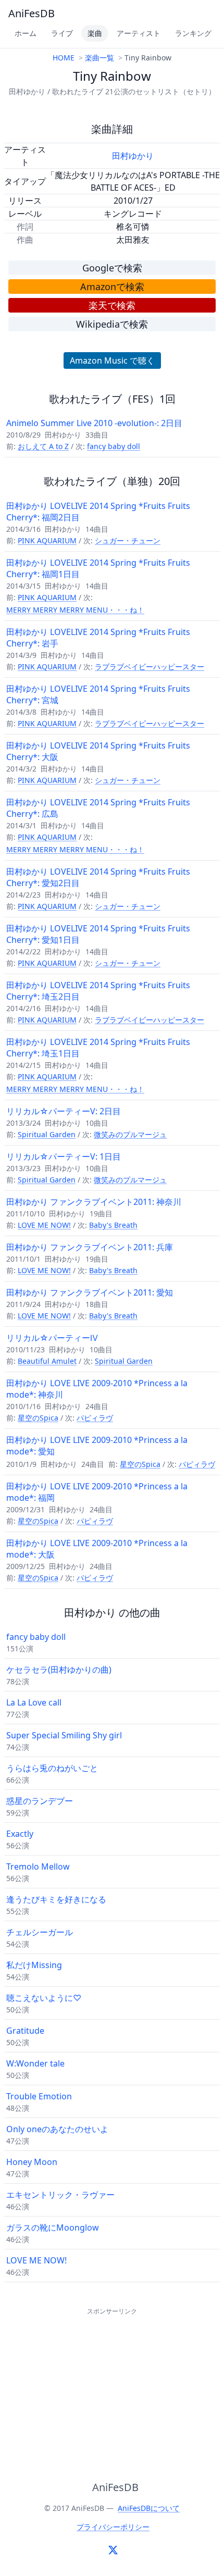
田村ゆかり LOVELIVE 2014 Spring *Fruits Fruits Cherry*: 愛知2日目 (98, 877)
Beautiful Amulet (47, 1361)
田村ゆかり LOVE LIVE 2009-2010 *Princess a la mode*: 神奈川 (97, 1389)
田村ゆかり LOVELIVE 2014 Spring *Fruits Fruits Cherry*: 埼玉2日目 (98, 991)
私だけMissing (34, 1965)
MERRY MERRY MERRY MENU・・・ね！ (75, 610)
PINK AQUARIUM (47, 540)
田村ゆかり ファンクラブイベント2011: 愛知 (90, 1292)
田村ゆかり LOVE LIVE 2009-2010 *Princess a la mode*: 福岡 (97, 1492)
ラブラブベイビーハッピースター (150, 667)
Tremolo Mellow (38, 1866)
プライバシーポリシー (113, 2527)
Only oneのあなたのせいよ (57, 2129)
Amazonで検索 (112, 287)
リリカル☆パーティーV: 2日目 (64, 1111)
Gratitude (25, 2031)
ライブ (62, 33)
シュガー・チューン (128, 540)
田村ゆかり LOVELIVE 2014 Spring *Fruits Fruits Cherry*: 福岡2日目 (98, 512)
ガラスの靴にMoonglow (53, 2227)
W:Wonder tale (35, 2063)
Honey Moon (32, 2162)
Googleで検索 (112, 268)
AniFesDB (32, 13)
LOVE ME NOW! (44, 1225)
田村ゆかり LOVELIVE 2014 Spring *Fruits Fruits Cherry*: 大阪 (98, 751)
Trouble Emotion (39, 2096)
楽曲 (95, 33)
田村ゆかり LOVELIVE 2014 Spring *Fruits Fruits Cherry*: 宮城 (98, 694)
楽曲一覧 (99, 58)
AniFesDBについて (149, 2508)
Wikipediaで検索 (112, 324)
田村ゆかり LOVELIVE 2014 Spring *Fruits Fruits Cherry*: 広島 (98, 808)
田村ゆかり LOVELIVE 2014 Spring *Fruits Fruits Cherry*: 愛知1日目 (98, 934)
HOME (64, 58)
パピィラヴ (95, 1418)
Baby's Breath (113, 1225)
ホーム (26, 33)
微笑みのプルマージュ (130, 1134)
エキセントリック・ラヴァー (60, 2195)
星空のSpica (38, 1418)
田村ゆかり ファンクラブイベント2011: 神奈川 (94, 1202)
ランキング (193, 33)
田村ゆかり (133, 156)
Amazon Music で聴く (112, 360)
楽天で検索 (112, 305)
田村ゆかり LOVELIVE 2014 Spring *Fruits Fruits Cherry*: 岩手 (98, 638)
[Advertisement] (112, 2383)
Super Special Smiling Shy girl (64, 1735)
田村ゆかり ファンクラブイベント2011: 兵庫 (90, 1247)
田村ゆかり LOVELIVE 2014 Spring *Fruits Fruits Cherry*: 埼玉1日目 (98, 1048)
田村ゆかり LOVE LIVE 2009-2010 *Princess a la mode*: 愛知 (97, 1446)
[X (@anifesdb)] (113, 2550)
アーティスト (139, 33)
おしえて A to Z (43, 446)
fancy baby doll (114, 446)
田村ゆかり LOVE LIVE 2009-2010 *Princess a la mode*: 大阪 (97, 1549)
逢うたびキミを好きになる (56, 1899)
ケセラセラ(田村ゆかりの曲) (59, 1670)
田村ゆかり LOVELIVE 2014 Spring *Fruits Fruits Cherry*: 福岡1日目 (98, 568)
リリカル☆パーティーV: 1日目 (64, 1156)
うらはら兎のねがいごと (52, 1768)
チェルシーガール (40, 1932)
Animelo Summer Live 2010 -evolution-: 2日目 (94, 423)
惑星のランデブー (40, 1801)
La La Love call (34, 1702)
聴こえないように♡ (44, 1998)
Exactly (20, 1834)
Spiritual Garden (47, 1134)
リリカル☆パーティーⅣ (52, 1338)
